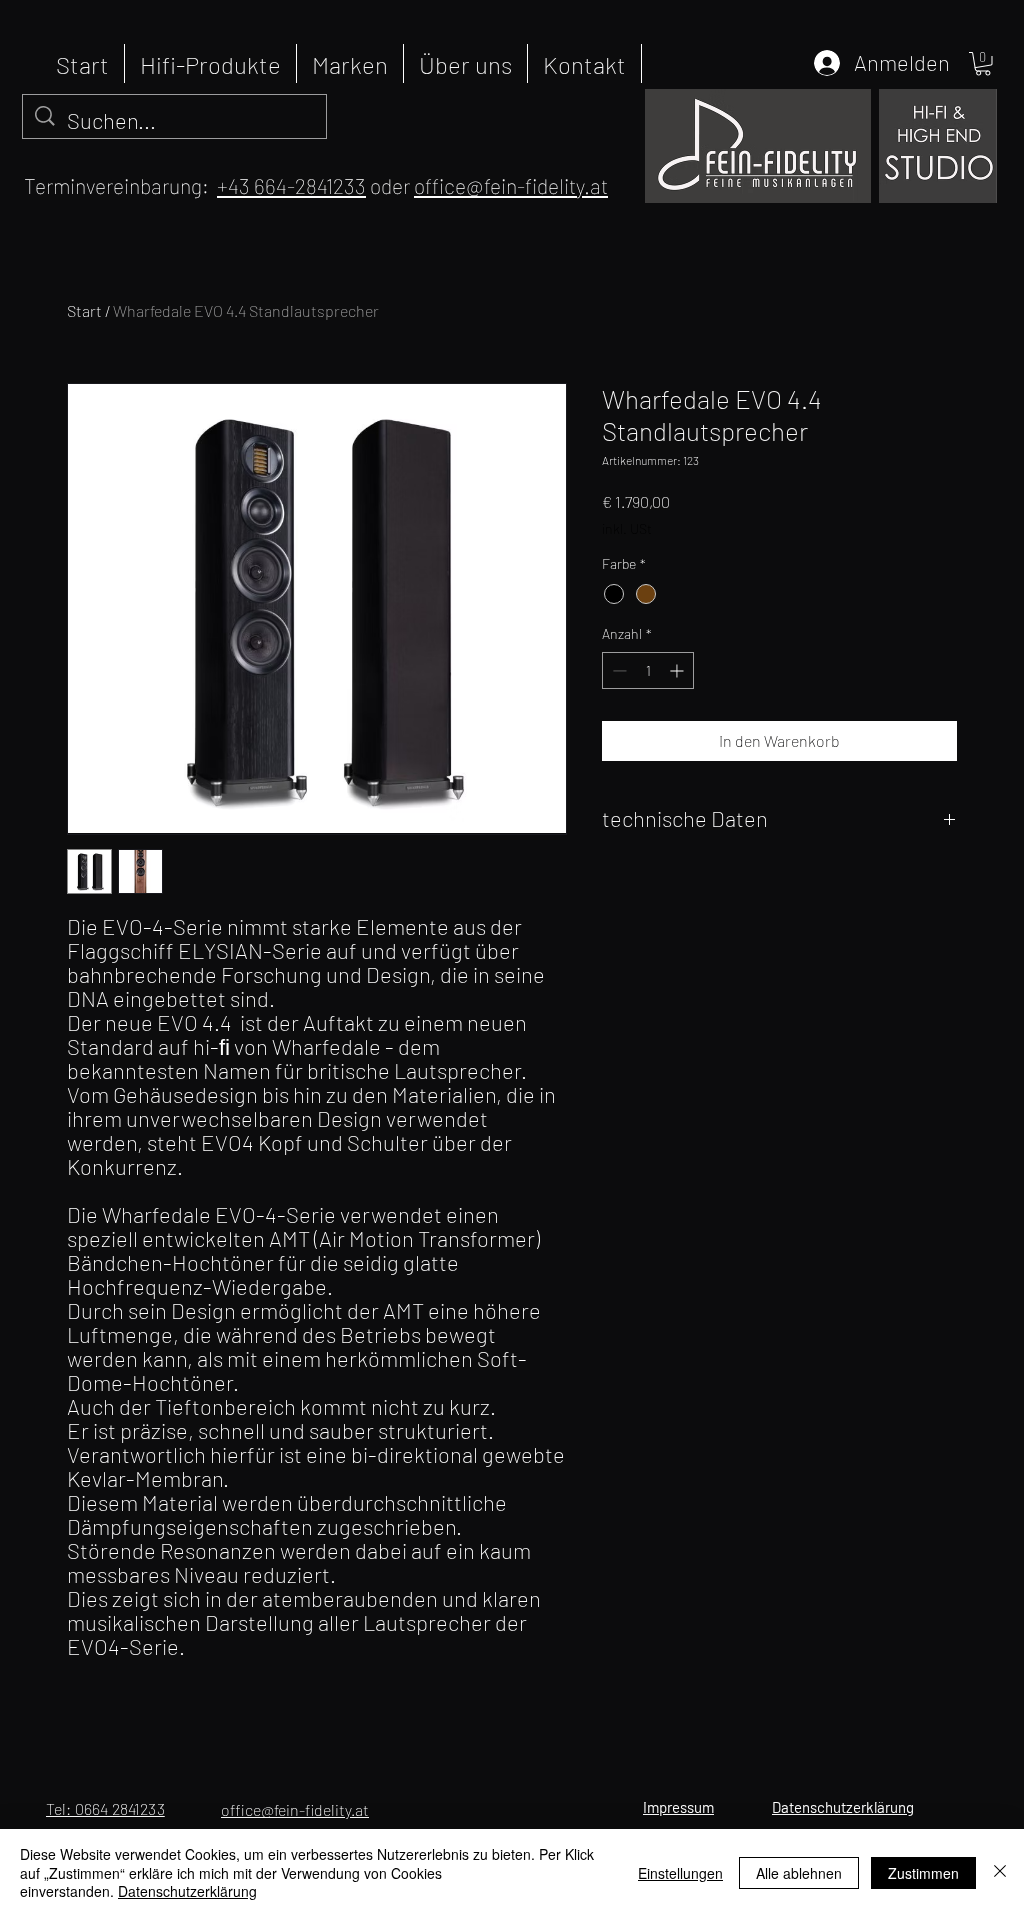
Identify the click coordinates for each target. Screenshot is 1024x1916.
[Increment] (678, 670)
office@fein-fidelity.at (511, 185)
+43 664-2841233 (291, 185)
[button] (983, 64)
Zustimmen (923, 1873)
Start (84, 310)
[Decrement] (617, 670)
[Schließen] (1000, 1872)
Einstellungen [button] (680, 1873)
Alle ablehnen (799, 1873)
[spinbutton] (648, 670)
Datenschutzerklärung (187, 1891)
